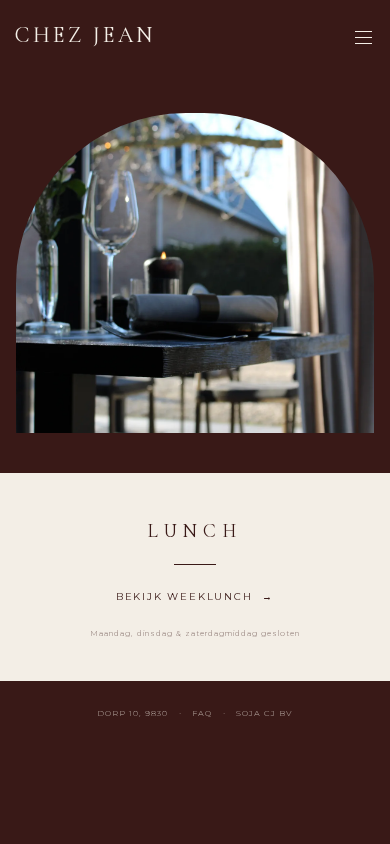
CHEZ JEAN (85, 35)
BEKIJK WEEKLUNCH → (195, 596)
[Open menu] (363, 37)
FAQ (202, 713)
